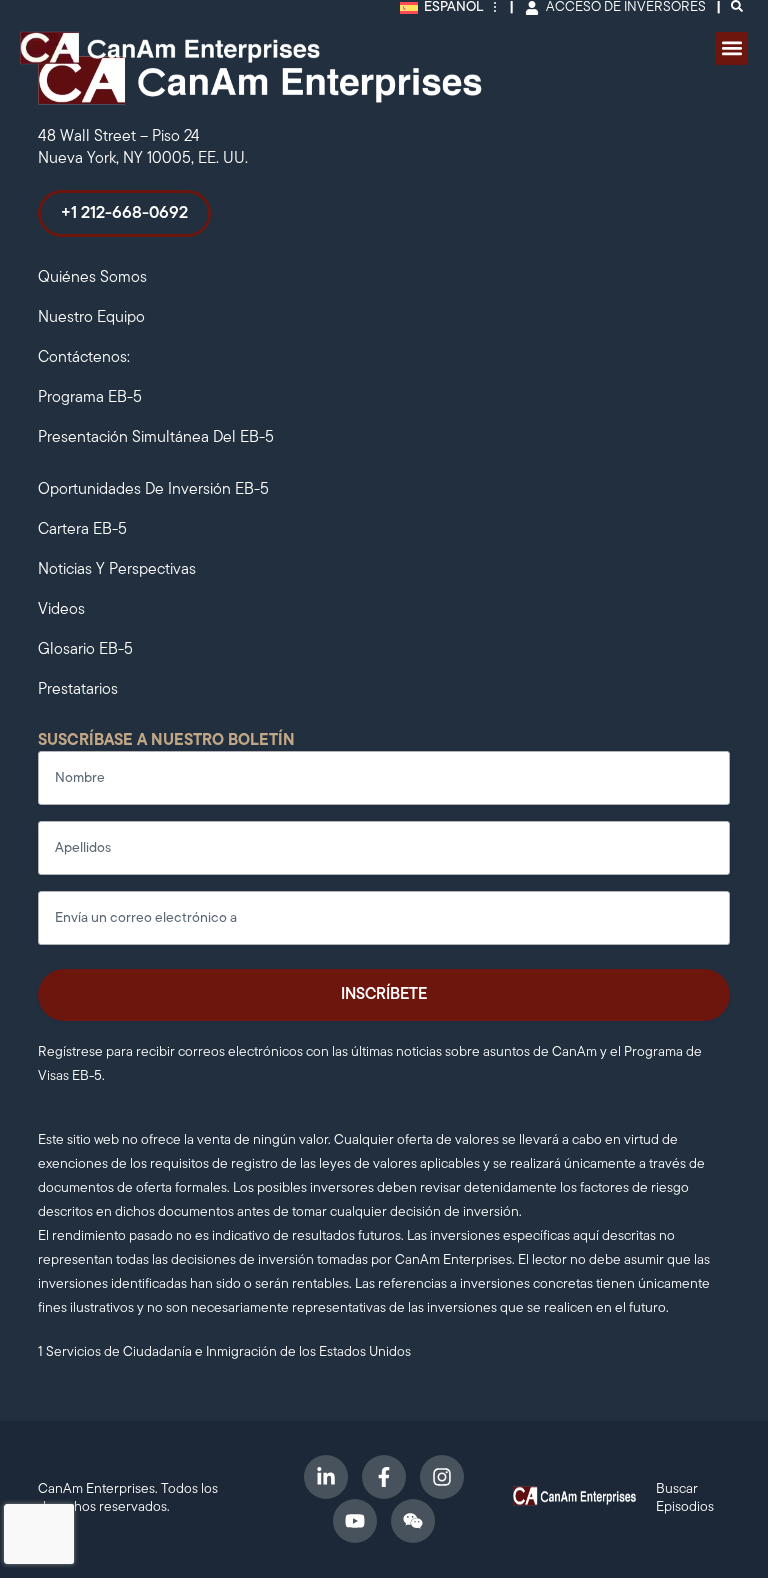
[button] (731, 48)
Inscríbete (384, 995)
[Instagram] (442, 1477)
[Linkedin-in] (326, 1477)
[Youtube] (355, 1521)
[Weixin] (413, 1521)
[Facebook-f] (384, 1477)
